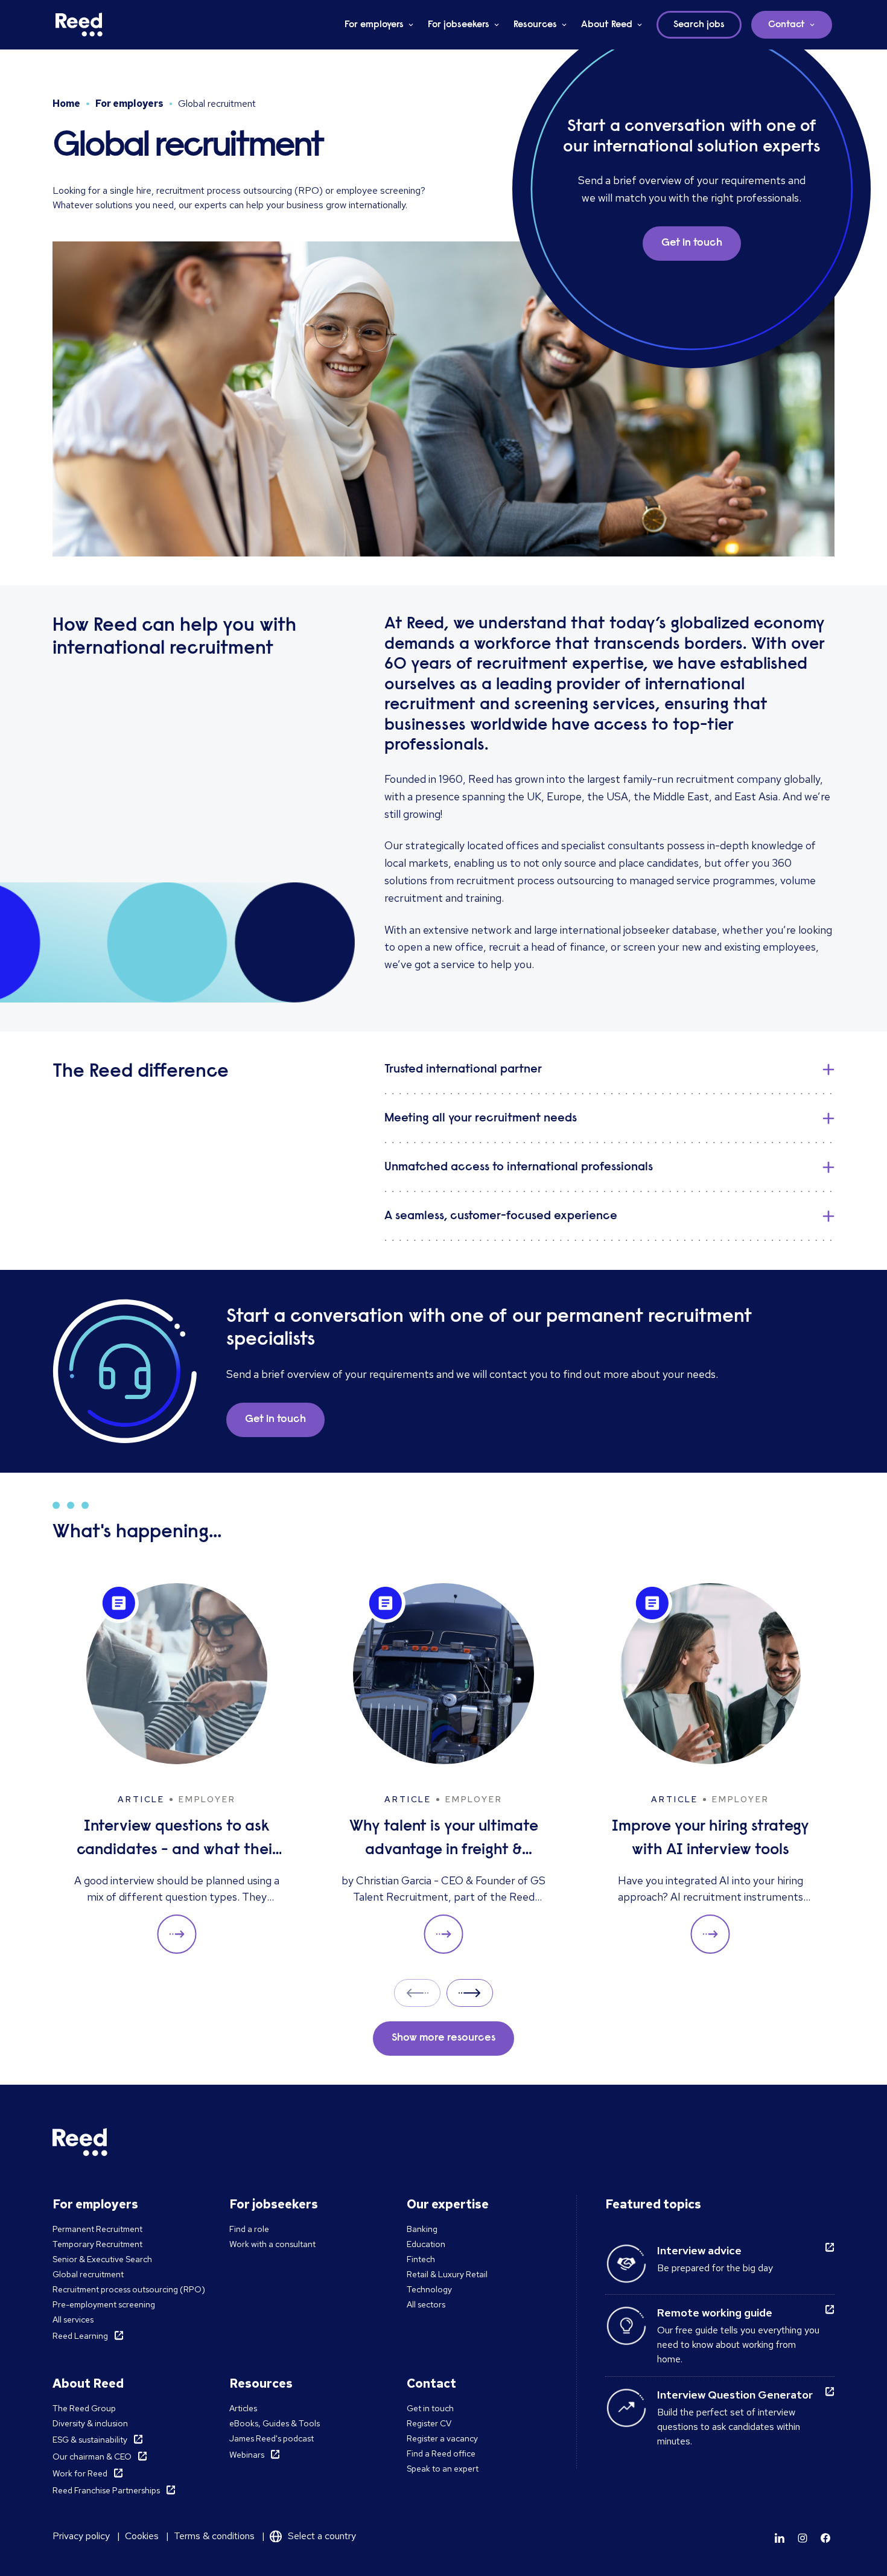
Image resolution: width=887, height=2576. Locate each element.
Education (426, 2244)
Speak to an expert (443, 2469)
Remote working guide (715, 2313)
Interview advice (699, 2250)
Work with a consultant (272, 2244)
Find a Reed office (441, 2453)
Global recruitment (88, 2274)
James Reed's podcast (272, 2438)
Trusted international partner (463, 1070)
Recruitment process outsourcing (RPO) (129, 2289)
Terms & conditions (214, 2536)
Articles (243, 2408)
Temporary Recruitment (97, 2244)
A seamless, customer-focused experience (501, 1216)
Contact (787, 25)
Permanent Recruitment (97, 2229)
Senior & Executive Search (102, 2259)
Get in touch (430, 2408)
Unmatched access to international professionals (519, 1167)
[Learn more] (780, 2538)
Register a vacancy (442, 2438)
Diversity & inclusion (90, 2423)
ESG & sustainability (90, 2440)
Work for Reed (80, 2473)
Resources (535, 25)
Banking (422, 2229)
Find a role (249, 2229)
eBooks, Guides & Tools (275, 2423)
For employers (374, 25)
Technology (429, 2289)
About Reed (607, 25)
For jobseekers (459, 25)
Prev (417, 1993)
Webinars (247, 2455)
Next (470, 1993)
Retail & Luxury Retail (447, 2274)
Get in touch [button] (692, 243)
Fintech (421, 2259)
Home (66, 104)
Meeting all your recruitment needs (481, 1118)
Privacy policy (81, 2536)
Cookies (142, 2536)
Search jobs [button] (699, 25)
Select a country (322, 2536)
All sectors (426, 2304)
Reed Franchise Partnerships (106, 2490)
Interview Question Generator (735, 2395)
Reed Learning (80, 2336)
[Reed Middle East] (79, 25)
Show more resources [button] (443, 2038)
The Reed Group (84, 2408)
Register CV (429, 2423)
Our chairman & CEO (92, 2456)
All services (73, 2319)
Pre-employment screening (104, 2304)
